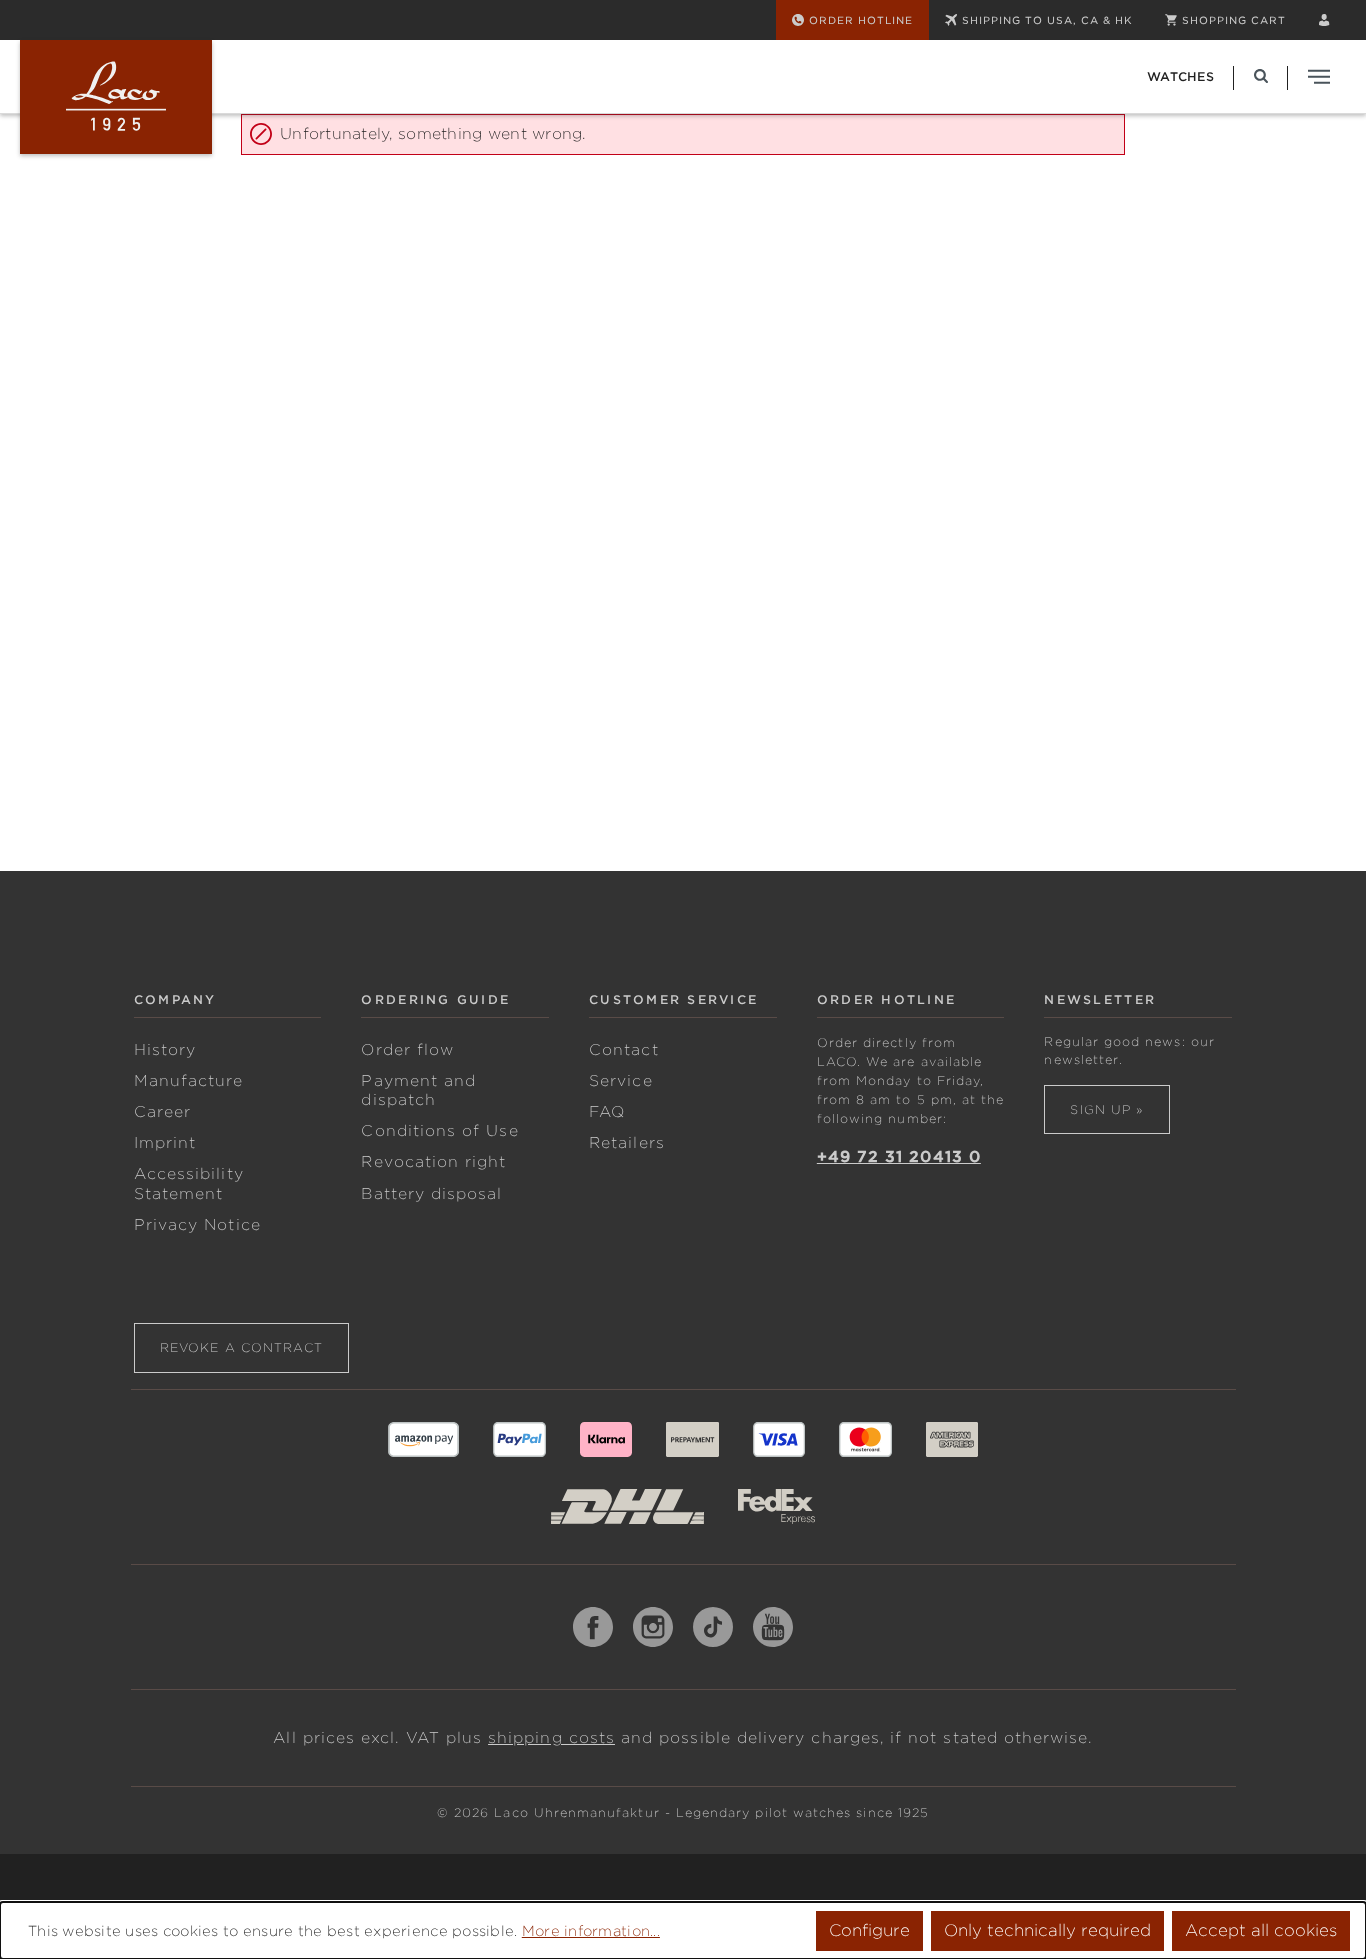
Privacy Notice (197, 1225)
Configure (869, 1930)
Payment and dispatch (418, 1090)
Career (162, 1112)
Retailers (627, 1143)
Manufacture (189, 1081)
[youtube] (773, 1627)
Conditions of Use (439, 1131)
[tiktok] (713, 1627)
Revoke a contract (241, 1347)
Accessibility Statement (189, 1183)
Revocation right (433, 1162)
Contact (623, 1050)
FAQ (607, 1112)
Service (620, 1081)
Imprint (165, 1143)
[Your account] (1324, 20)
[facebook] (593, 1627)
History (165, 1050)
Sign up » (1106, 1109)
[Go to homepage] (116, 97)
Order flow (407, 1050)
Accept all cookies (1261, 1930)
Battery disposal (431, 1194)
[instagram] (653, 1627)
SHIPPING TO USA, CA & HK (1047, 20)
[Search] (1261, 76)
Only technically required (1047, 1930)
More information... (591, 1931)
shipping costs (551, 1738)
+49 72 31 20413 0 (899, 1157)
